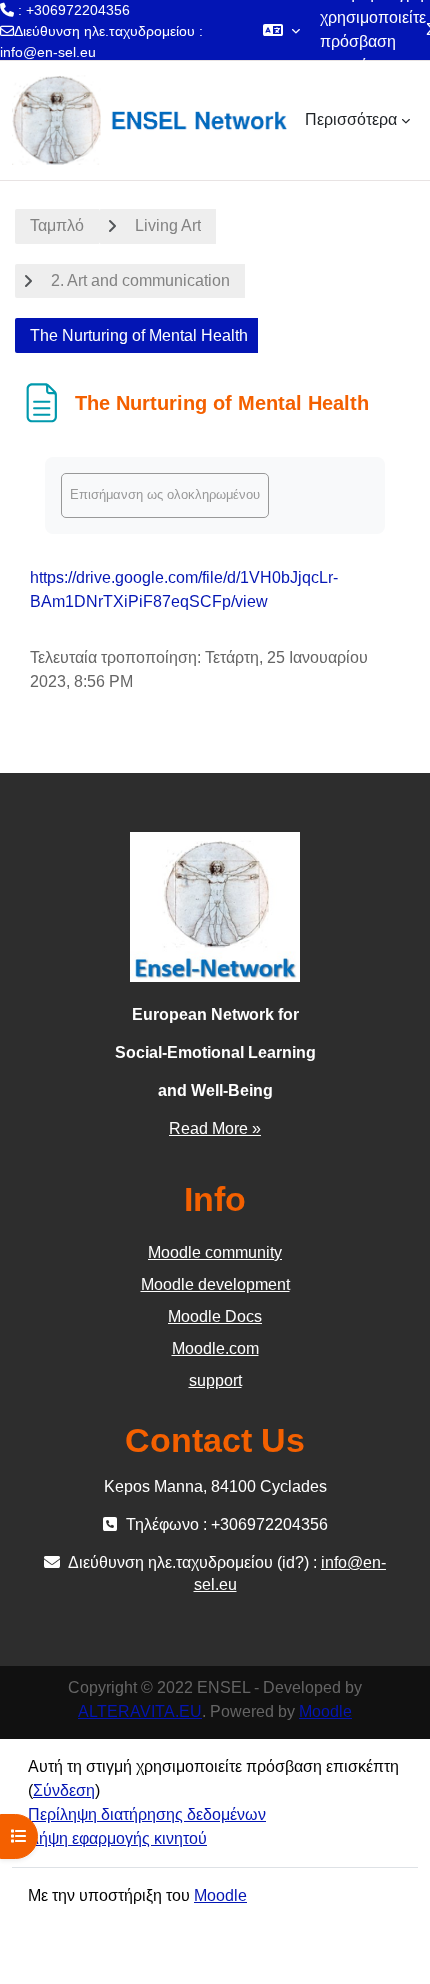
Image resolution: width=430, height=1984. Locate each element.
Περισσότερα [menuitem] (351, 119)
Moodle (325, 1711)
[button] (281, 30)
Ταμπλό (57, 225)
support (215, 1380)
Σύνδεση (64, 1790)
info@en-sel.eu (48, 52)
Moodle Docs (215, 1316)
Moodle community (215, 1252)
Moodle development (215, 1284)
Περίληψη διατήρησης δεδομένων (147, 1814)
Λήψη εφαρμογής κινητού (117, 1838)
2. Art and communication (140, 280)
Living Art (168, 225)
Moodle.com (215, 1348)
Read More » (215, 1128)
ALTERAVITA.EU (140, 1711)
